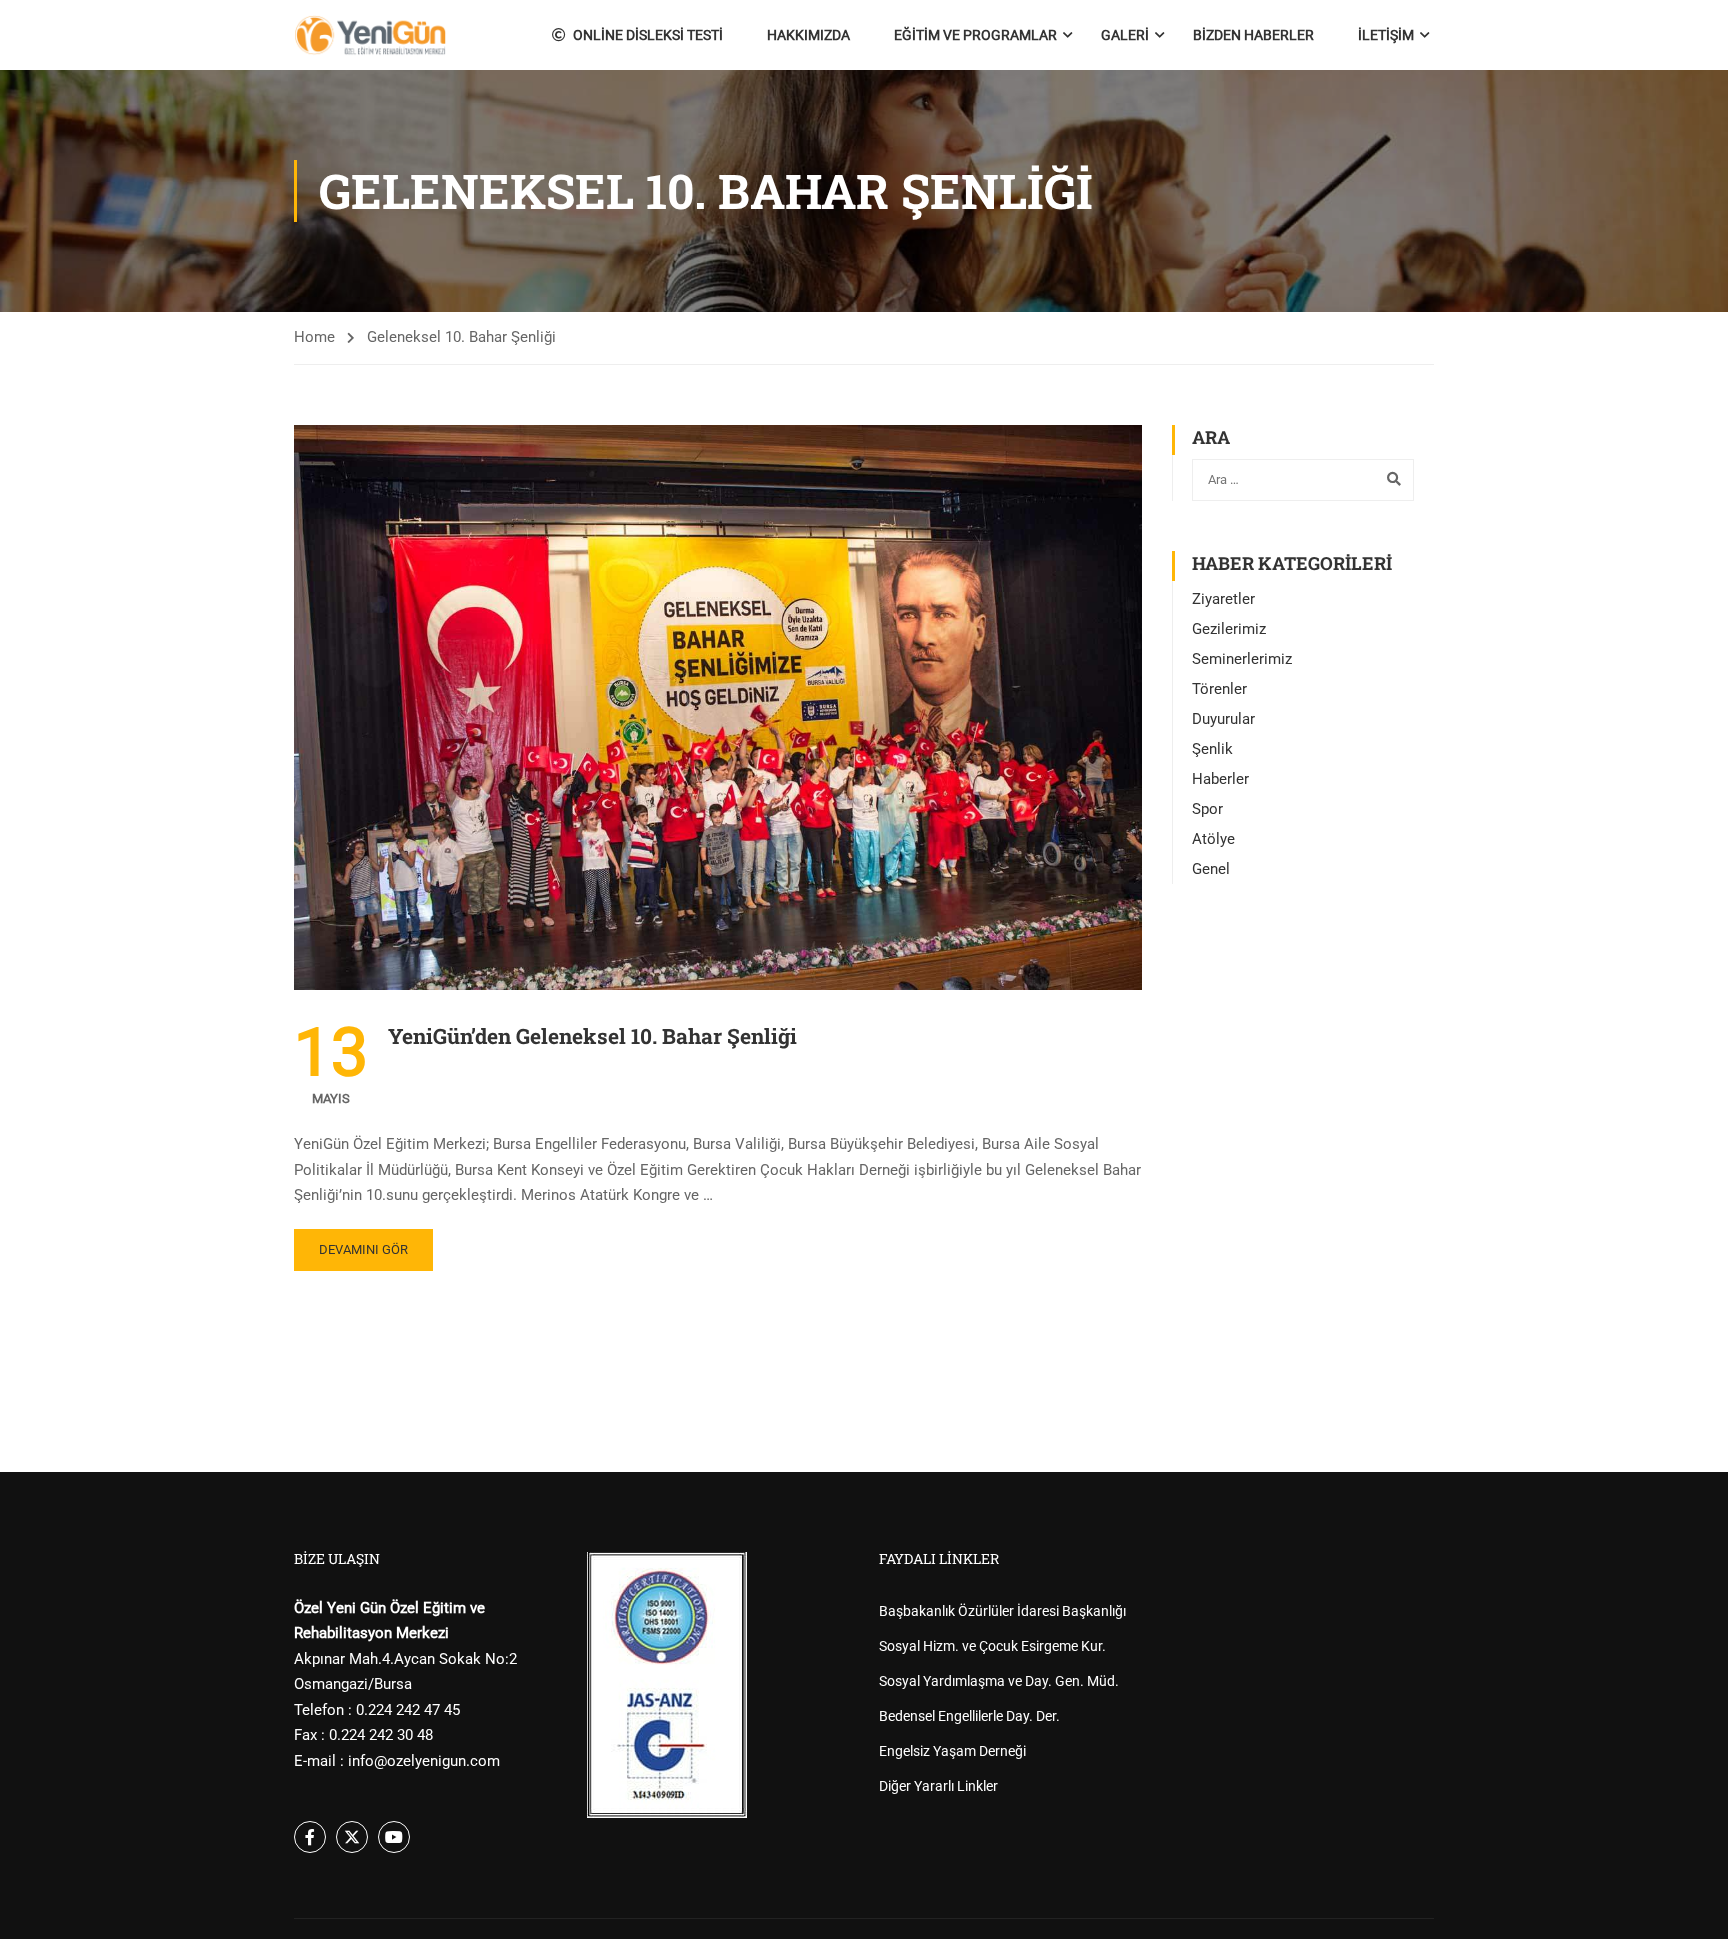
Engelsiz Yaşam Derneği (952, 1751)
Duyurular (1223, 719)
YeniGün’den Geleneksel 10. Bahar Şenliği (592, 1036)
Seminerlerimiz (1242, 659)
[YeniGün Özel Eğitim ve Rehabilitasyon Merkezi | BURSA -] (370, 35)
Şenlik (1212, 749)
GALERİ (1125, 35)
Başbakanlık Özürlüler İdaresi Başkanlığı (1002, 1611)
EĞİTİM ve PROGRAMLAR (975, 35)
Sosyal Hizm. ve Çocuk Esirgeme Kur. (992, 1646)
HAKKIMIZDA (808, 35)
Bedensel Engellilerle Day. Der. (969, 1716)
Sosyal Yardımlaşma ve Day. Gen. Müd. (999, 1681)
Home (314, 337)
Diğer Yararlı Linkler (938, 1786)
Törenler (1219, 689)
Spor (1207, 809)
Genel (1211, 869)
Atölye (1213, 839)
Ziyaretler (1223, 599)
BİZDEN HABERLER (1253, 35)
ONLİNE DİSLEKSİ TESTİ (648, 35)
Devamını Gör (363, 1249)
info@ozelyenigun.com (424, 1761)
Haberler (1220, 779)
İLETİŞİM (1386, 35)
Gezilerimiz (1229, 629)
